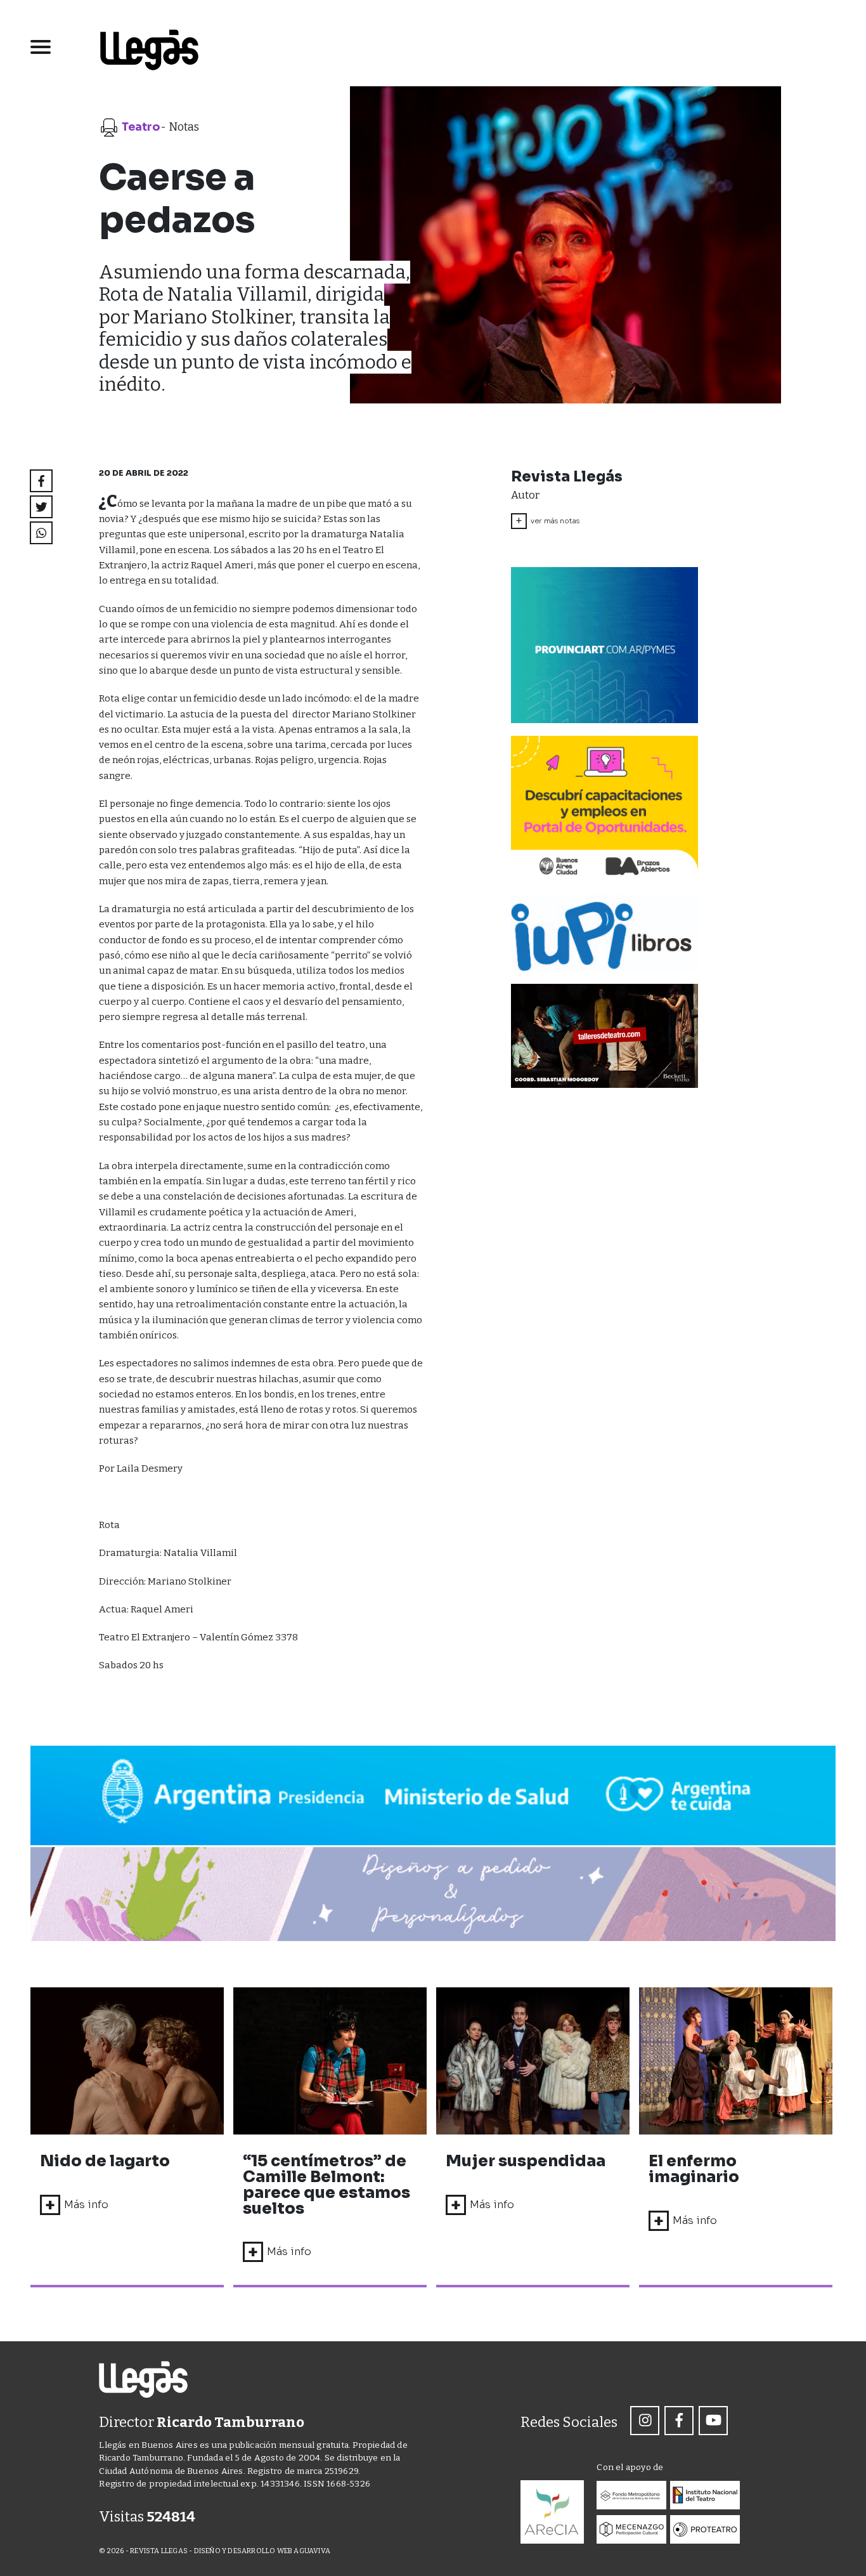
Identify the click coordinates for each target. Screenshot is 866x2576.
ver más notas (547, 521)
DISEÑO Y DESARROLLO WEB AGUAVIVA (262, 2551)
